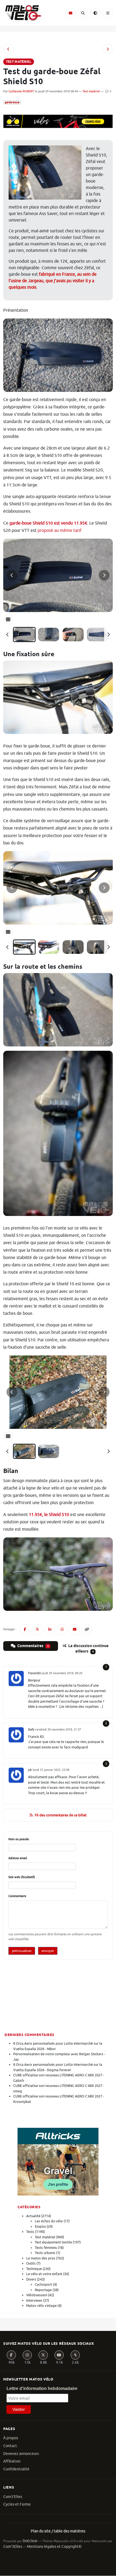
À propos (11, 2438)
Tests (30, 2232)
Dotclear (30, 2541)
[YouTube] (59, 2355)
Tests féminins (46, 2248)
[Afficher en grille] (8, 619)
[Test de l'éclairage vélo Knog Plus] (8, 49)
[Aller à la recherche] (83, 13)
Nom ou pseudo (19, 1839)
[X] (43, 2355)
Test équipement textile (53, 2242)
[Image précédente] (12, 575)
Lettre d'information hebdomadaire (42, 2388)
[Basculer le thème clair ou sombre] (95, 13)
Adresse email (18, 1858)
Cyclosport (43, 2284)
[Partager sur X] (37, 1629)
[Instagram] (27, 2355)
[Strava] (75, 2355)
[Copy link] (87, 1629)
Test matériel (91, 91)
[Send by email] (74, 1629)
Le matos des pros (41, 2258)
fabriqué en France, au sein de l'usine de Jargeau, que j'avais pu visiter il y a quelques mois (53, 281)
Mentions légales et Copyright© (54, 2547)
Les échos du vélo (49, 2221)
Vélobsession (37, 2295)
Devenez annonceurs (21, 2454)
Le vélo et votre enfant (44, 2274)
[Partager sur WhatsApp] (62, 1629)
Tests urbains (45, 2253)
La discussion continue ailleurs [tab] (88, 1649)
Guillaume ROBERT (21, 91)
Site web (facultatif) (22, 1877)
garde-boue (12, 102)
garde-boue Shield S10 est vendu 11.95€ (48, 523)
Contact (10, 2446)
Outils (31, 2263)
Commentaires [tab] (33, 1646)
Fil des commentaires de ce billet (61, 1815)
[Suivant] (108, 635)
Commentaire (17, 1896)
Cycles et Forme (17, 2504)
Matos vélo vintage (41, 2306)
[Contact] (70, 13)
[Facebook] (11, 2355)
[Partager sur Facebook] (25, 1629)
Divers (31, 2279)
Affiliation (12, 2461)
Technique (34, 2269)
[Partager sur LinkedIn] (50, 1629)
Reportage (43, 2290)
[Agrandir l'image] (58, 575)
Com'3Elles (13, 2547)
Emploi (40, 2227)
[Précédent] (8, 635)
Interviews (34, 2300)
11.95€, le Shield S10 (49, 1515)
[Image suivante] (104, 575)
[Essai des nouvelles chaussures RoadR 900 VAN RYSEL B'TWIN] (108, 49)
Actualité (33, 2216)
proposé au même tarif (59, 531)
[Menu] (108, 13)
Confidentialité (16, 2469)
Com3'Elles (13, 2497)
